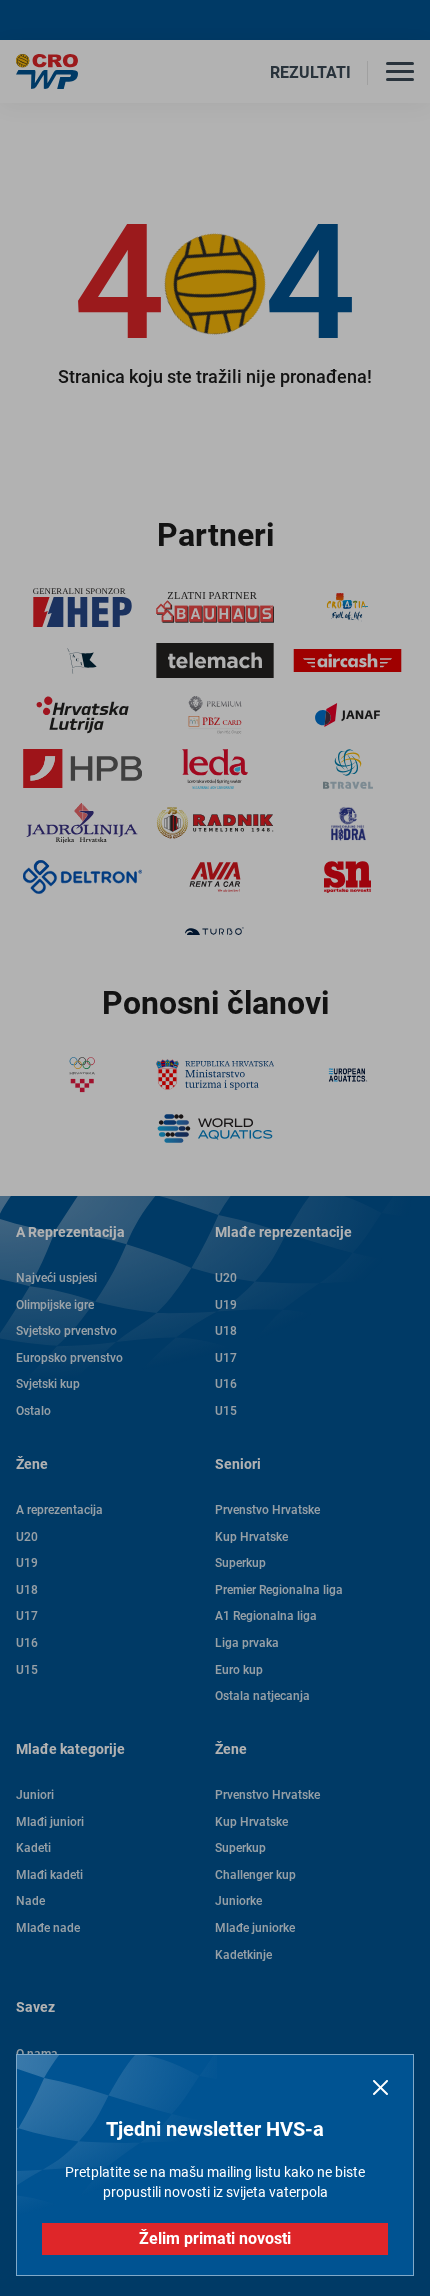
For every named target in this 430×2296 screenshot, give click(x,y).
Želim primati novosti (215, 2238)
